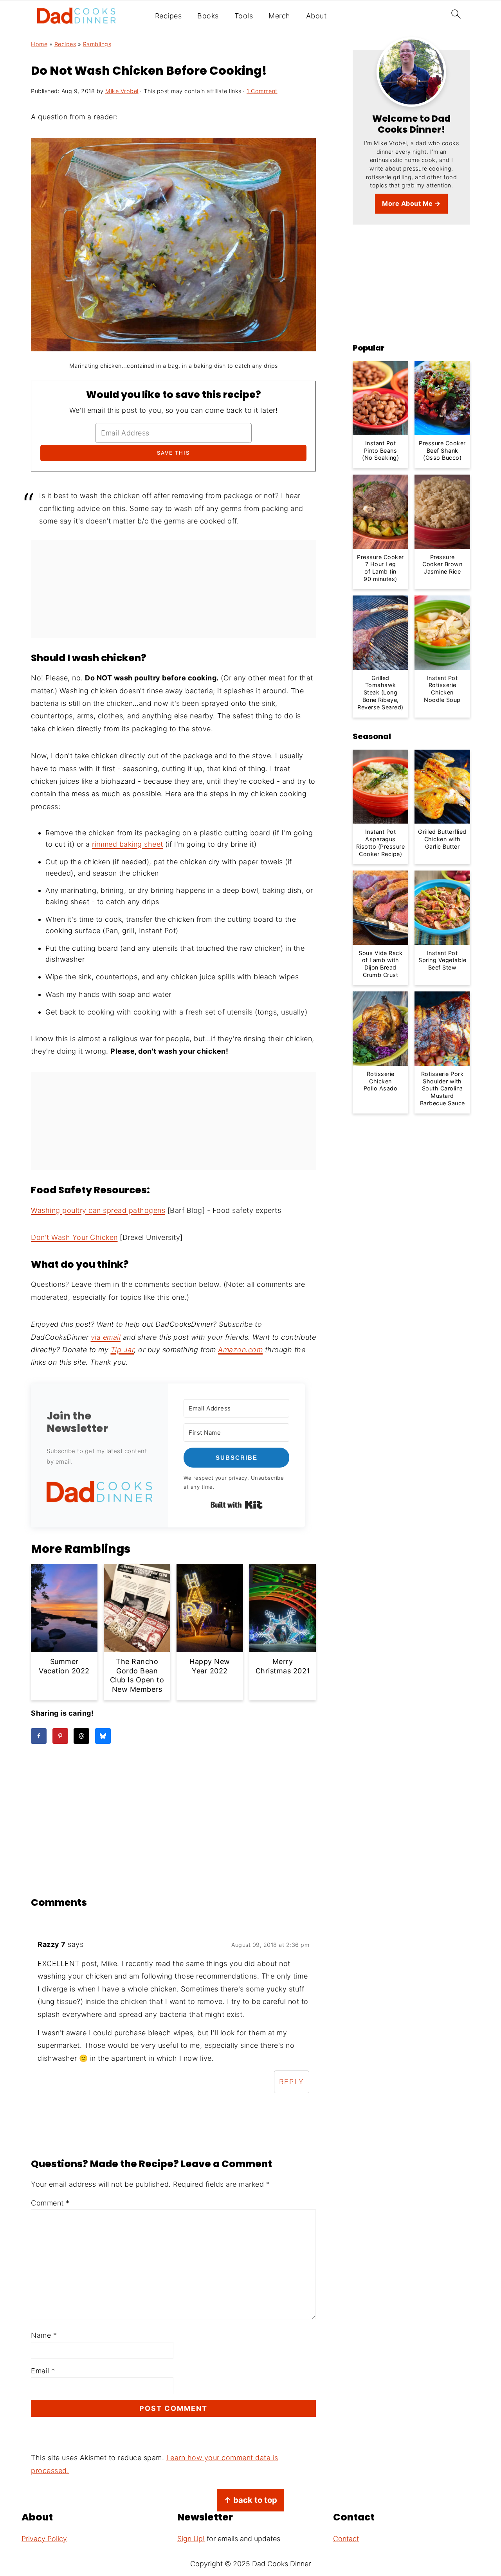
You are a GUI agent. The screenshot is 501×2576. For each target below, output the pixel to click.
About (316, 16)
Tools (244, 16)
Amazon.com (240, 1350)
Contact (346, 2539)
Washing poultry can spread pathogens (98, 1210)
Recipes (169, 16)
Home (39, 44)
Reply (292, 2082)
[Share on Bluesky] (103, 1736)
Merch (279, 16)
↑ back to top (250, 2500)
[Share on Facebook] (39, 1736)
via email (106, 1337)
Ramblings (97, 44)
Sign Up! (191, 2539)
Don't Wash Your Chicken (74, 1237)
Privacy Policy (44, 2539)
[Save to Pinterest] (60, 1736)
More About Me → (411, 203)
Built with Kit (237, 1505)
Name (44, 2335)
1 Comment (262, 91)
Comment (50, 2203)
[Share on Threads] (81, 1736)
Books (208, 16)
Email (43, 2371)
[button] (99, 1494)
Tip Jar (123, 1350)
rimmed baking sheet (128, 844)
